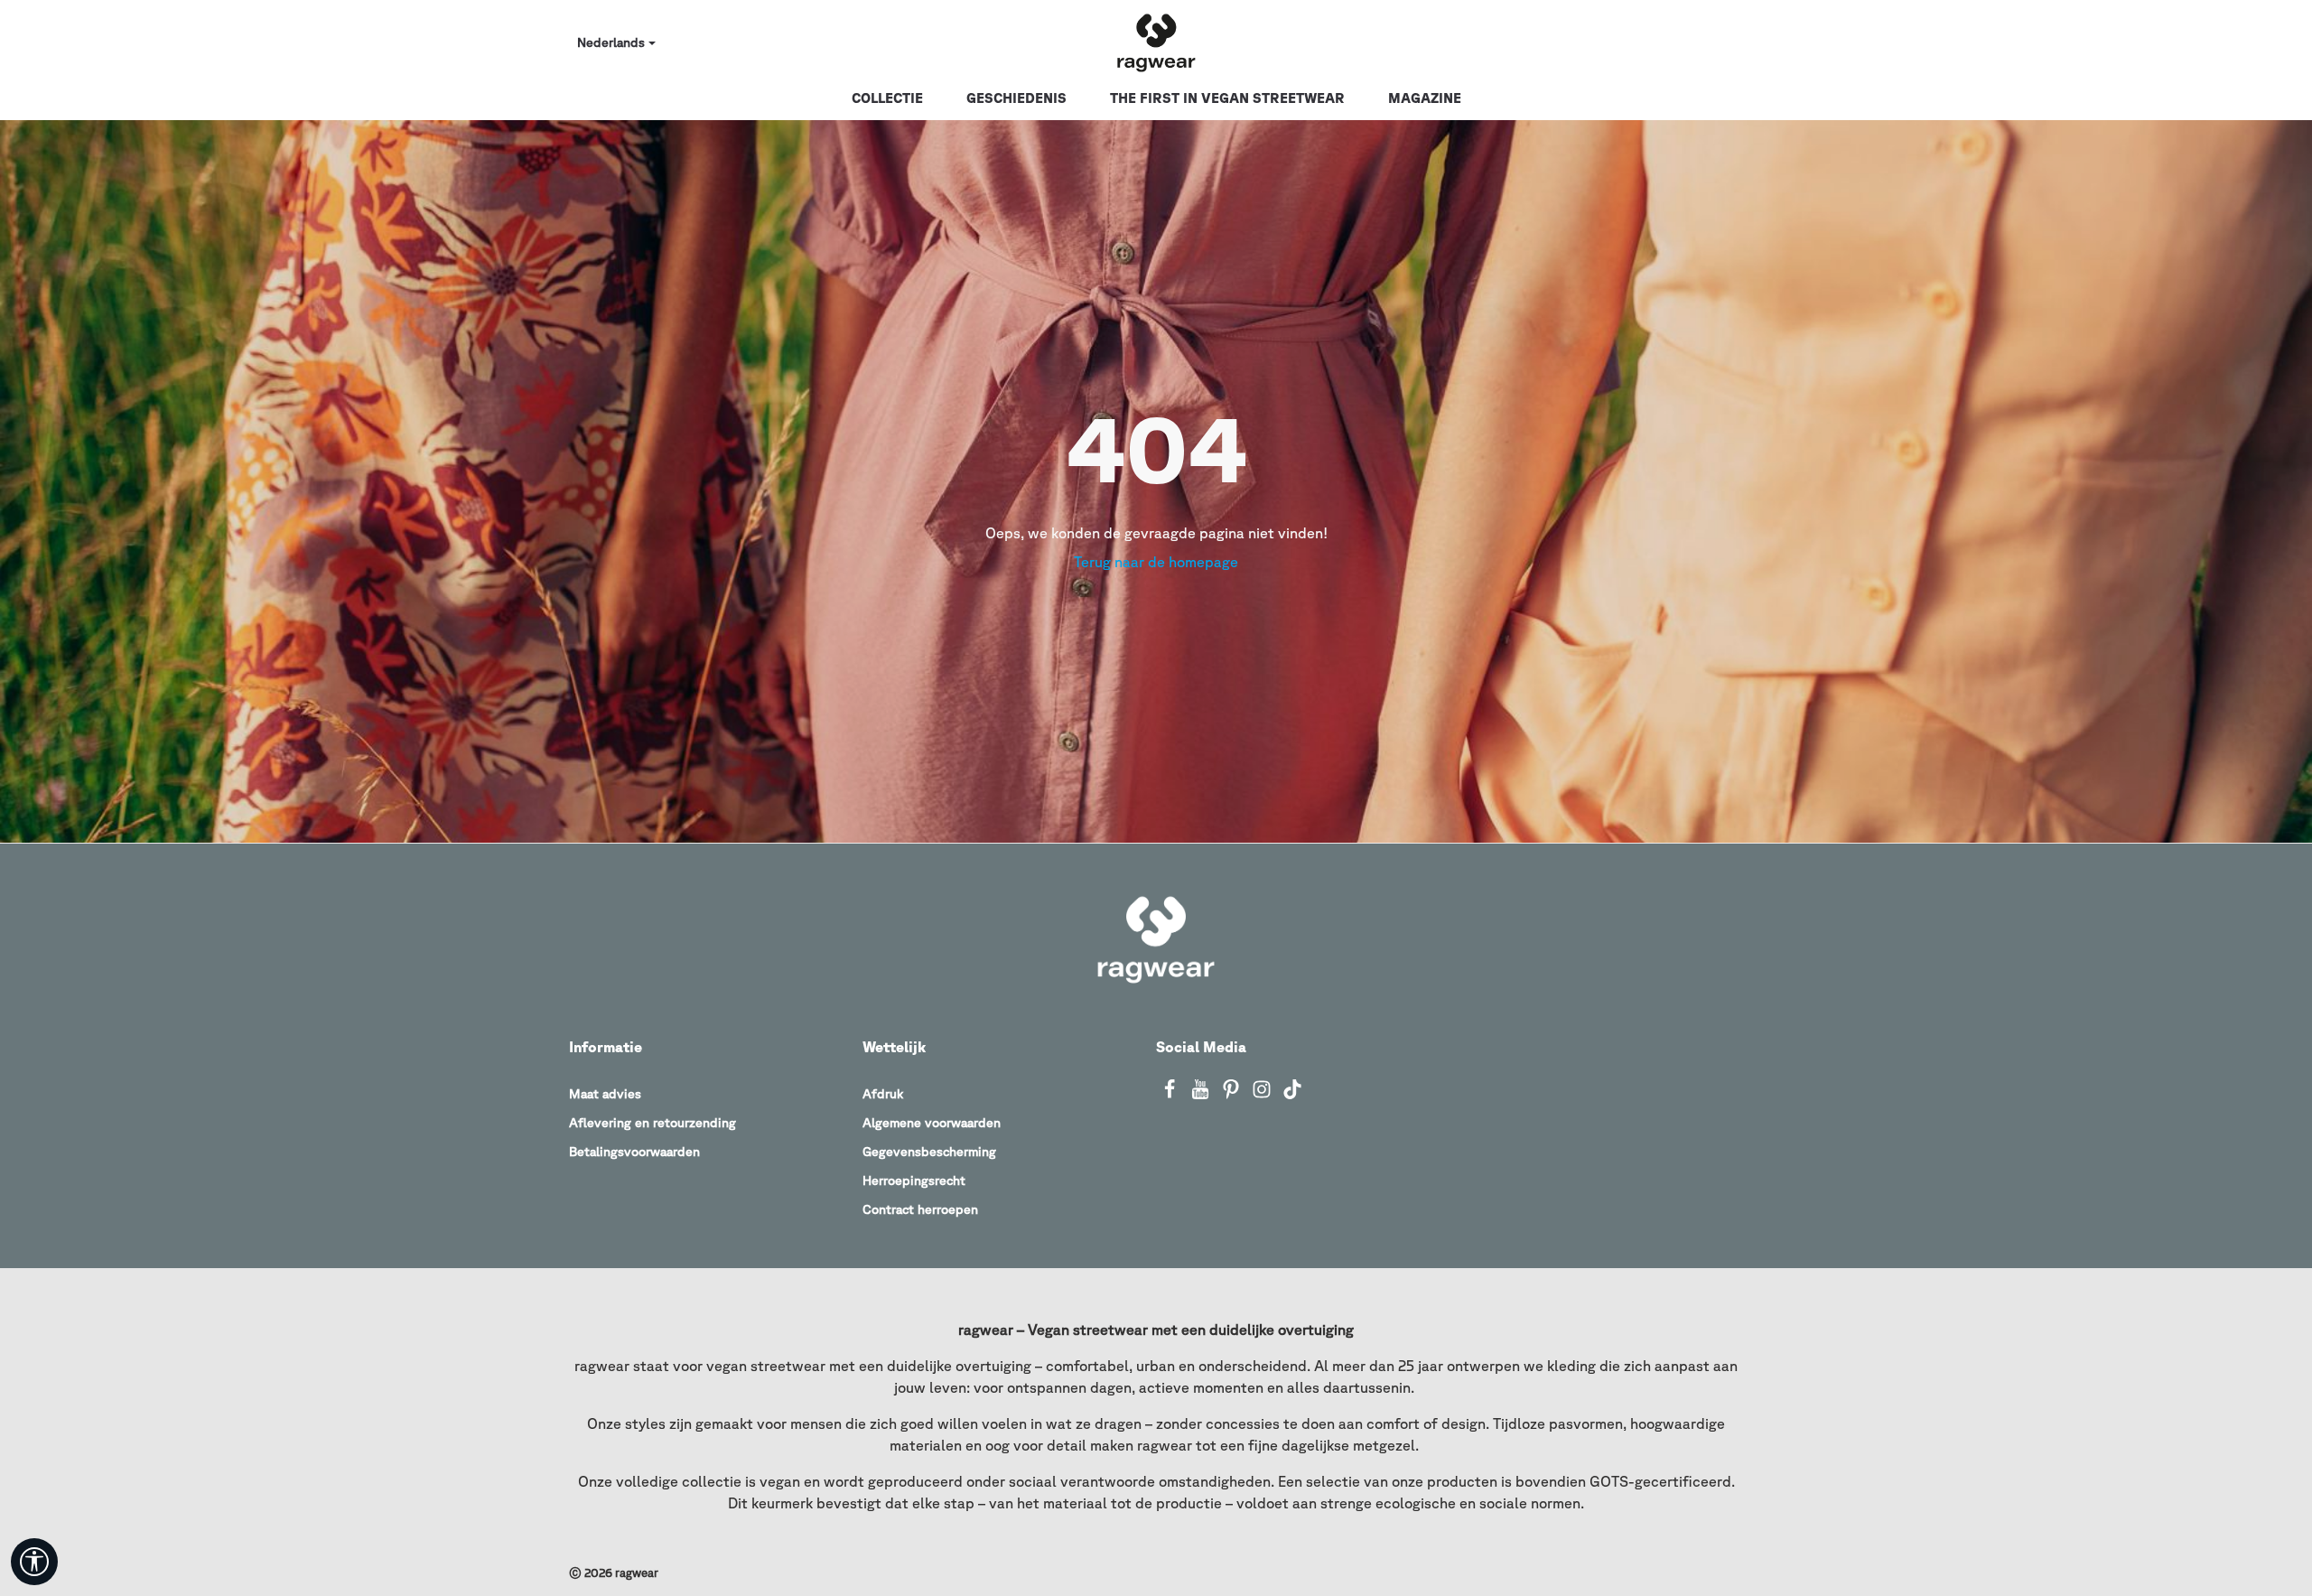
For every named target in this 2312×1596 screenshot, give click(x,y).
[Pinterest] (1233, 1095)
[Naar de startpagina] (1156, 43)
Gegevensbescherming (929, 1152)
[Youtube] (1202, 1095)
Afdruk (883, 1094)
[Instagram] (1263, 1095)
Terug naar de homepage (1156, 562)
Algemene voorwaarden (932, 1123)
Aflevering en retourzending (653, 1123)
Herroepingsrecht (914, 1181)
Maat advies (605, 1094)
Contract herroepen (920, 1209)
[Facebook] (1171, 1095)
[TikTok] (1292, 1095)
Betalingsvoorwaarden (634, 1152)
